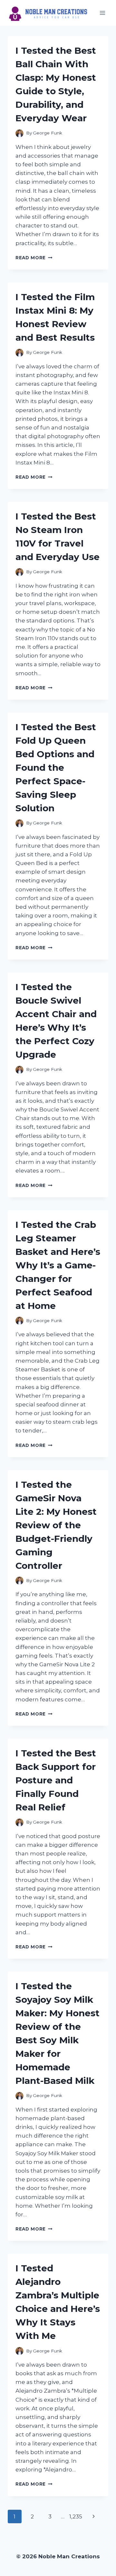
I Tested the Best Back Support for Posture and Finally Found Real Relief (56, 1780)
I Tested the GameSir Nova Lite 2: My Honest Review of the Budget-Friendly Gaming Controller (56, 1525)
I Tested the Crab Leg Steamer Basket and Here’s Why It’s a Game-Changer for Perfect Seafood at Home (58, 1265)
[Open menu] (102, 13)
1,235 (76, 2516)
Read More (34, 258)
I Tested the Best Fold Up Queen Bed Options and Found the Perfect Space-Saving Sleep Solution (56, 768)
